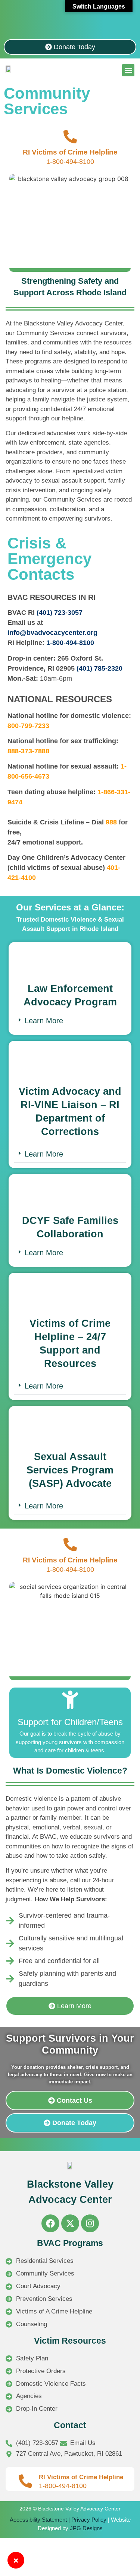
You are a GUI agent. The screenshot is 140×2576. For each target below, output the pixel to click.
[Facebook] (50, 2223)
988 (111, 822)
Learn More (44, 1021)
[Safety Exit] (16, 2560)
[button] (128, 70)
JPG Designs (86, 2528)
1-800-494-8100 (70, 643)
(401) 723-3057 (60, 613)
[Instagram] (90, 2223)
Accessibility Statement (38, 2520)
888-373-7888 (28, 751)
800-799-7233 (28, 726)
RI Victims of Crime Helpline (70, 152)
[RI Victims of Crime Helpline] (70, 137)
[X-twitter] (70, 2223)
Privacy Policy (89, 2520)
